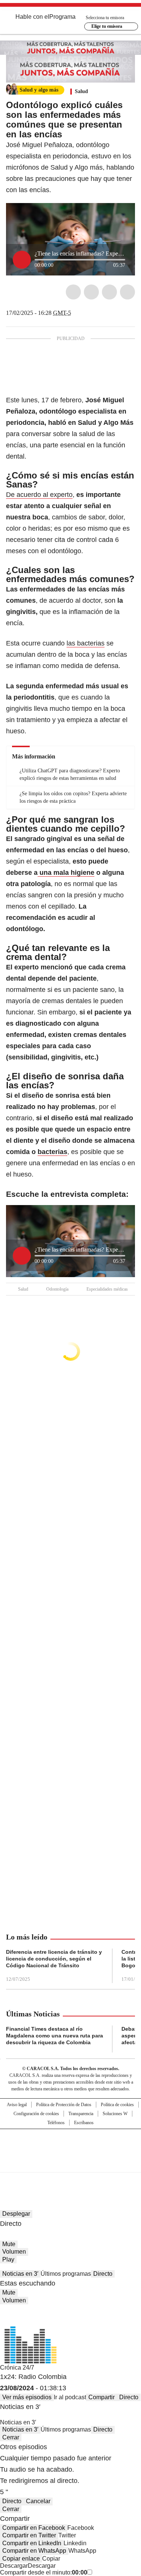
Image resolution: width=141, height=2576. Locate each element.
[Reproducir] (22, 260)
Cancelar (38, 2501)
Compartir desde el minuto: (44, 2572)
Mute (9, 2244)
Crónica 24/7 (17, 2368)
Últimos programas (66, 2274)
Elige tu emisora (107, 26)
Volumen (14, 2252)
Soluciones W (115, 2114)
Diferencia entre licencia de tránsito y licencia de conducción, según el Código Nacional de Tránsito (54, 1959)
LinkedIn (109, 292)
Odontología (57, 1289)
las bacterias (86, 643)
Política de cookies (117, 2105)
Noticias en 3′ (20, 2274)
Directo (103, 2274)
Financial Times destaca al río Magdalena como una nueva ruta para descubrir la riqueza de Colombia (55, 2036)
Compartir (102, 2397)
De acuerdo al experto (39, 495)
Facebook (73, 292)
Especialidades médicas (107, 1289)
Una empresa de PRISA (71, 2146)
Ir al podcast (70, 2397)
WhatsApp (127, 292)
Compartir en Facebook (34, 2528)
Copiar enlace (21, 2559)
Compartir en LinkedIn (32, 2543)
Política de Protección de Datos (64, 2105)
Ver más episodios (27, 2397)
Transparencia (81, 2114)
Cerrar (11, 2437)
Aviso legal (17, 2105)
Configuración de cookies (36, 2114)
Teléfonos (56, 2123)
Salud (81, 91)
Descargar (14, 2566)
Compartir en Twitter (29, 2535)
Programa (62, 17)
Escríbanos (84, 2123)
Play (8, 2259)
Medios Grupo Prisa (71, 2164)
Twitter (91, 292)
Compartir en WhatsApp (34, 2551)
